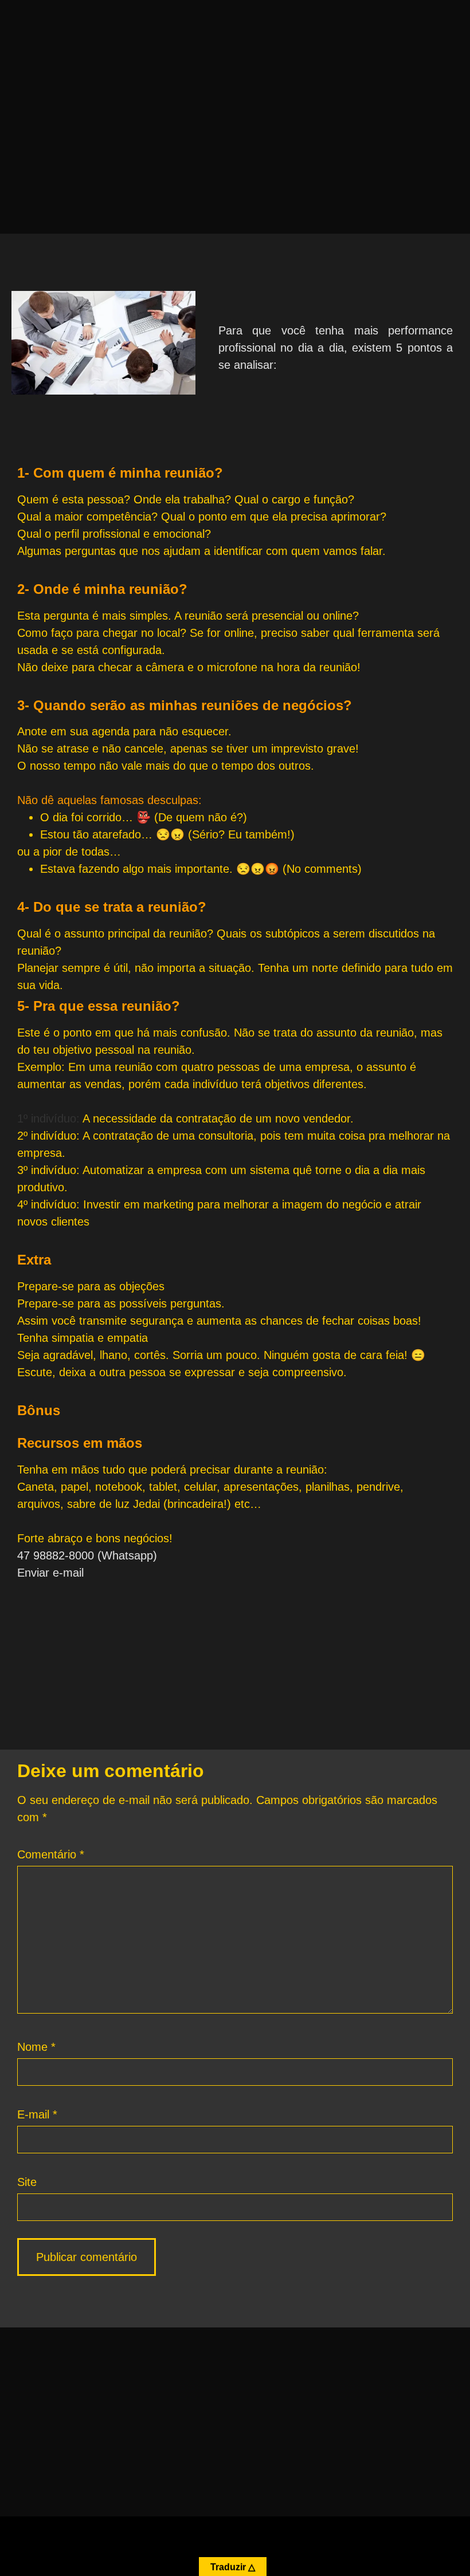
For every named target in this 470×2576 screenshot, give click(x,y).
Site (27, 2182)
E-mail (37, 2114)
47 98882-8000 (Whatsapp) (87, 1555)
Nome (36, 2047)
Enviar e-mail (50, 1573)
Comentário (51, 1854)
